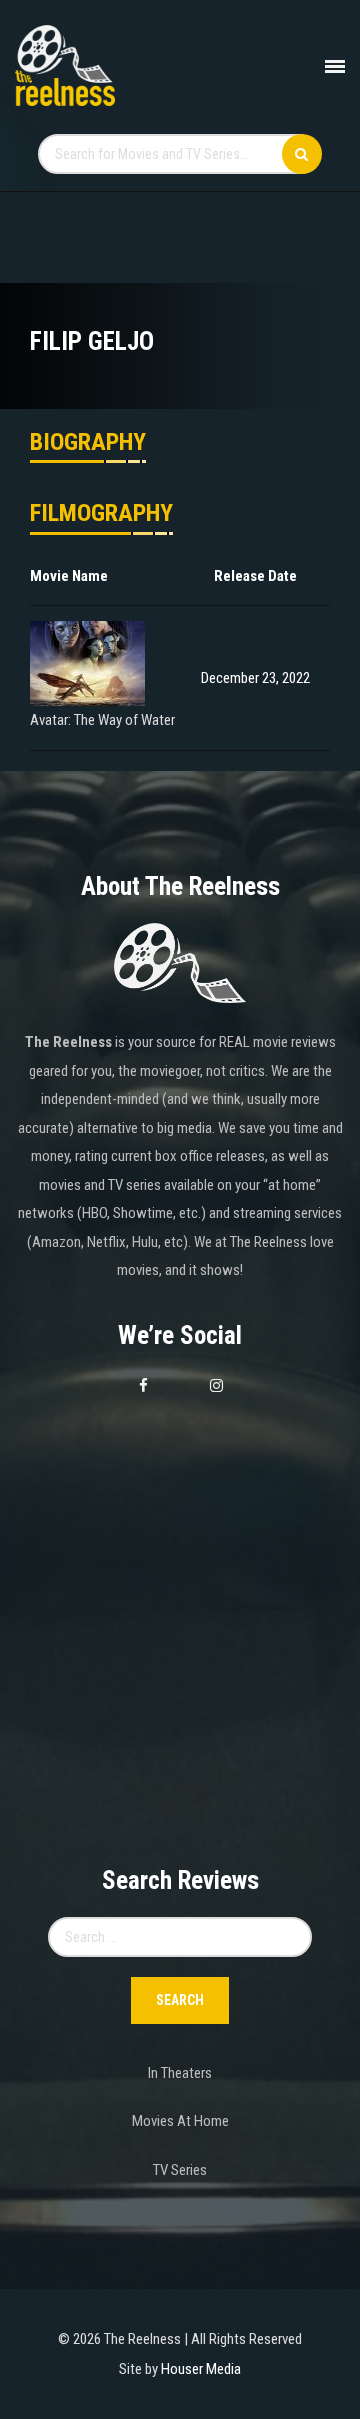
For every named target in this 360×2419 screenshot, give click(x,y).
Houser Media (201, 2369)
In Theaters (180, 2073)
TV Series (180, 2170)
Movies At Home (180, 2121)
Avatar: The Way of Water (102, 720)
